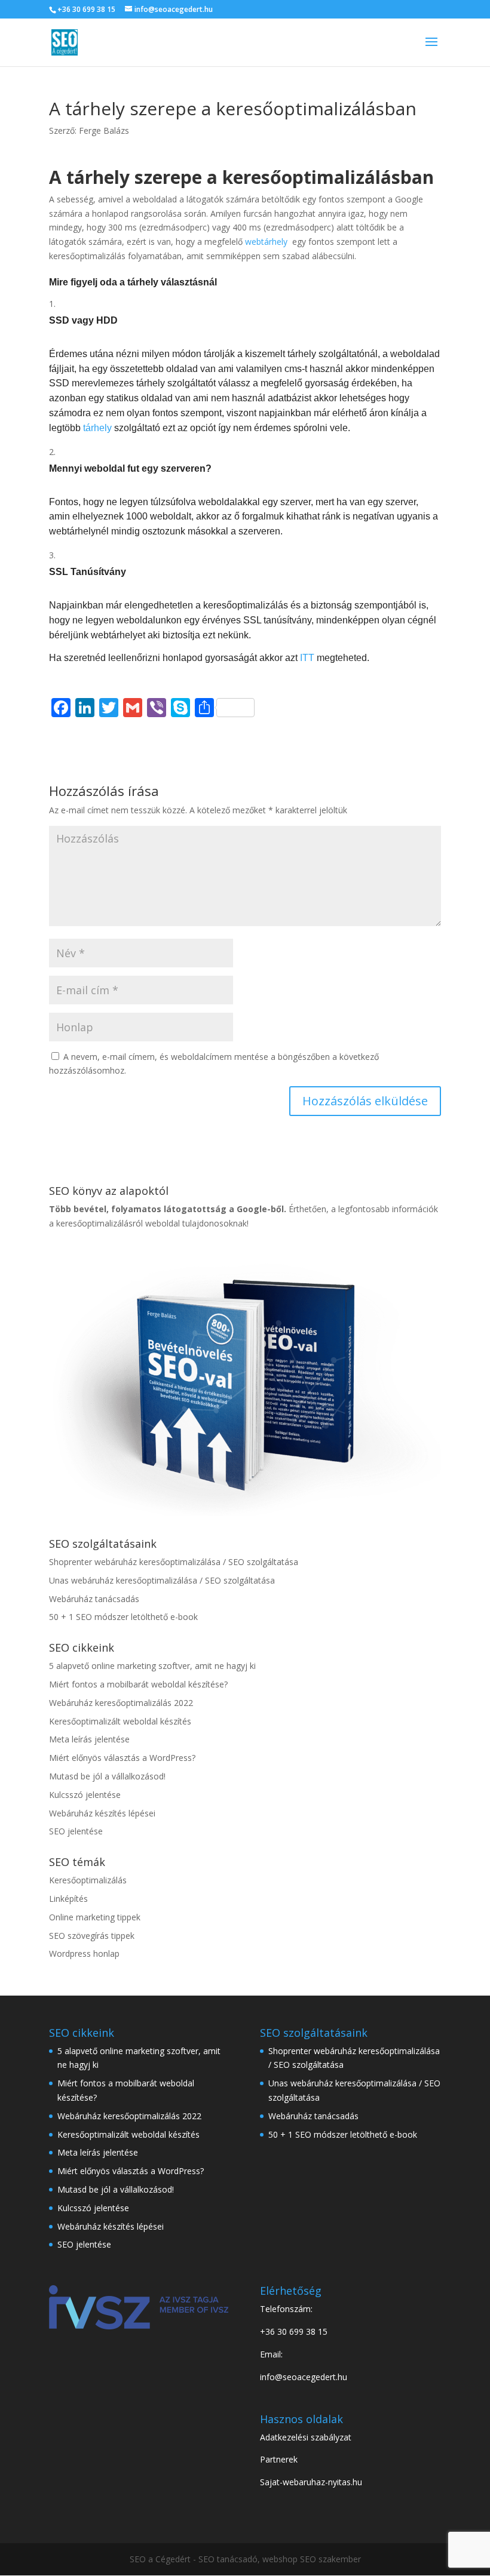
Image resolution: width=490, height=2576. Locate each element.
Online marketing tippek (95, 1917)
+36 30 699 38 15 (86, 9)
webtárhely (266, 242)
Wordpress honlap (84, 1953)
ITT (308, 658)
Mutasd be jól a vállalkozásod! (107, 1776)
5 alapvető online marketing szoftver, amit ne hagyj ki (152, 1666)
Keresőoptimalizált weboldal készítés (120, 1721)
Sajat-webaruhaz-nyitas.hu (311, 2482)
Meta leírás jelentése (89, 1739)
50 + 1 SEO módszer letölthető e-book (123, 1617)
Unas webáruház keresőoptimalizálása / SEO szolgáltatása (162, 1580)
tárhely (97, 428)
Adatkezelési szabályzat (306, 2437)
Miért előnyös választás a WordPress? (122, 1758)
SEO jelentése (76, 1831)
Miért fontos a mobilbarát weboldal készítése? (138, 1684)
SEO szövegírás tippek (92, 1936)
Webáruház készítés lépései (102, 1813)
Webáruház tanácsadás (94, 1599)
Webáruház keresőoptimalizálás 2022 (121, 1703)
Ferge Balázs (104, 130)
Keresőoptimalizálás (88, 1880)
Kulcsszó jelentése (85, 1795)
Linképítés (68, 1899)
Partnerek (279, 2459)
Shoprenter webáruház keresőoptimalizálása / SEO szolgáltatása (174, 1562)
